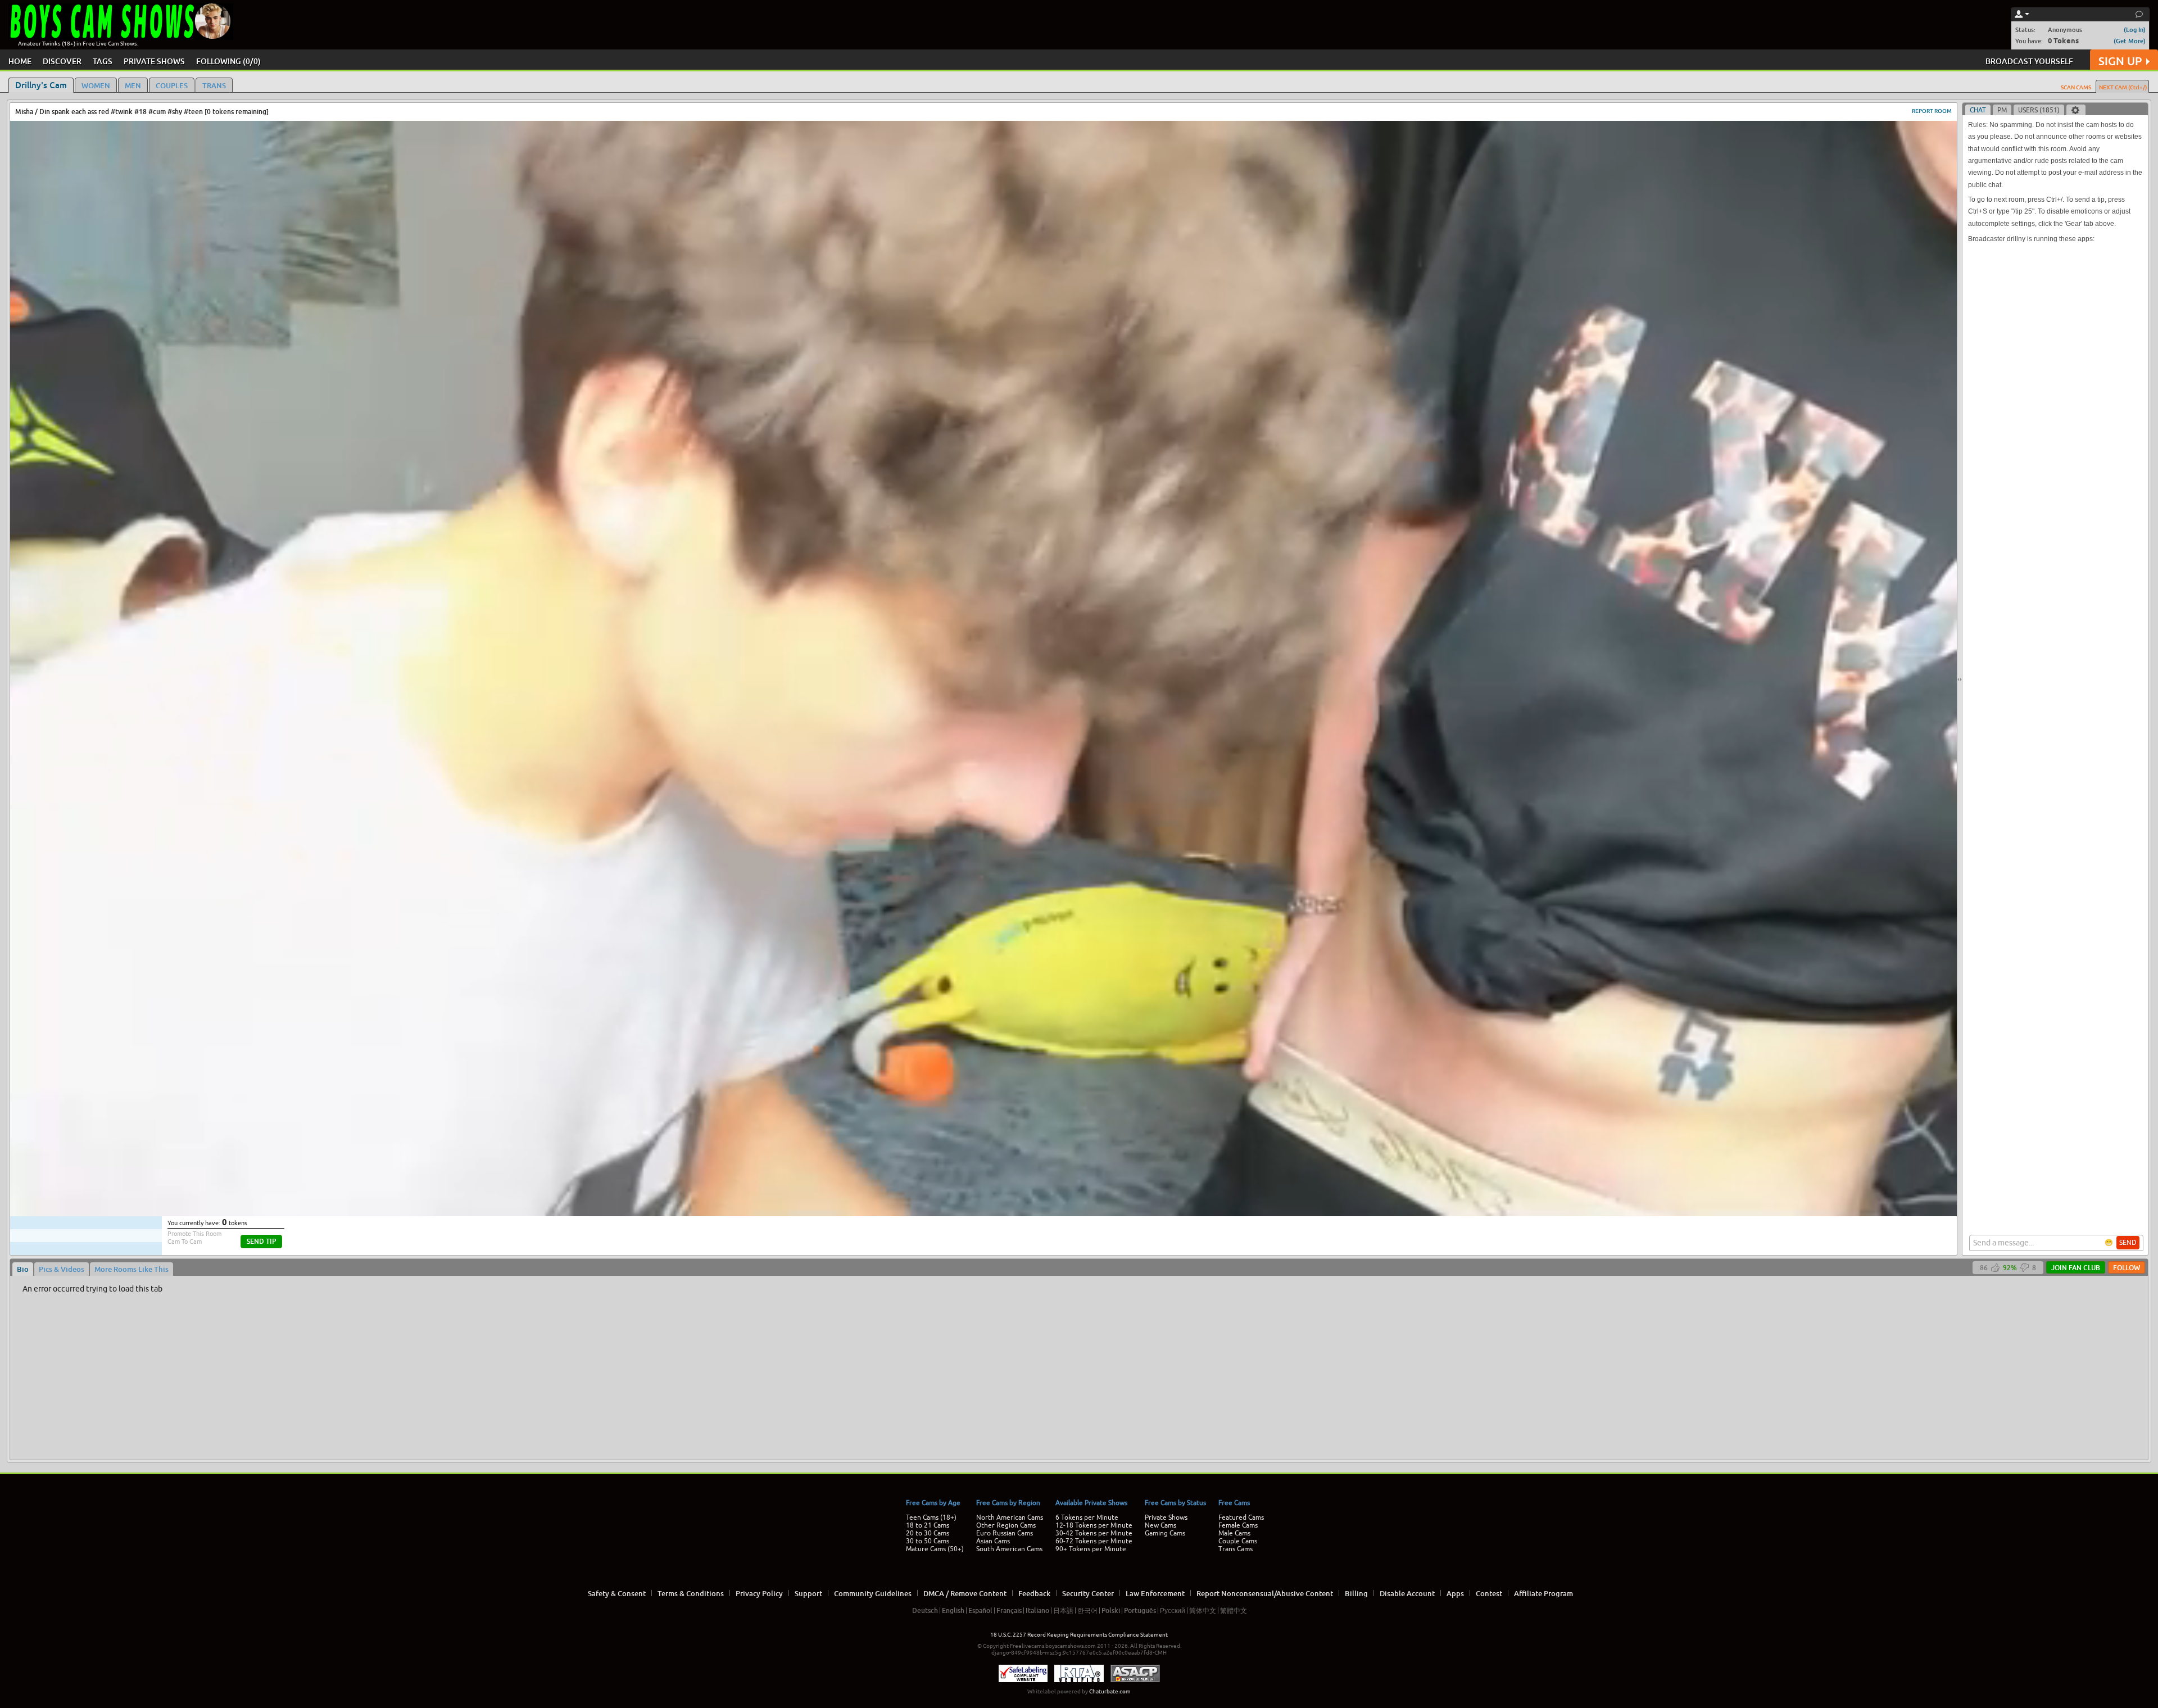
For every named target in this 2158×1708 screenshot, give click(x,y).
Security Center (1088, 1593)
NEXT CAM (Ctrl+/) (2123, 87)
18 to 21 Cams (928, 1525)
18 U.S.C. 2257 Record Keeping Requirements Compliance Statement (1079, 1635)
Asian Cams (993, 1541)
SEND (2128, 1243)
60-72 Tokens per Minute (1094, 1541)
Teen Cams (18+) (931, 1517)
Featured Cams (1241, 1517)
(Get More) (2130, 41)
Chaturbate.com (1110, 1691)
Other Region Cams (1006, 1525)
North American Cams (1010, 1517)
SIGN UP (2120, 61)
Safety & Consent (617, 1593)
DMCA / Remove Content (965, 1593)
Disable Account (1407, 1593)
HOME (20, 61)
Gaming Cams (1165, 1533)
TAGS (103, 61)
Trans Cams (1236, 1549)
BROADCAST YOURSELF (2029, 61)
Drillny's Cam (41, 85)
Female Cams (1238, 1525)
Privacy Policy (759, 1593)
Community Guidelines (873, 1593)
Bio (23, 1269)
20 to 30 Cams (928, 1533)
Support (808, 1593)
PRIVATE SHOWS (154, 61)
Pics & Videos (62, 1269)
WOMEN (96, 85)
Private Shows (1166, 1517)
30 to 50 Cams (928, 1541)
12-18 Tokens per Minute (1094, 1525)
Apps (1455, 1593)
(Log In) (2135, 30)
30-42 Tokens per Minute (1094, 1533)
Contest (1489, 1593)
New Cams (1160, 1525)
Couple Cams (1238, 1541)
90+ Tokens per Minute (1091, 1549)
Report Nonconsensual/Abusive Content (1265, 1593)
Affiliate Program (1543, 1593)
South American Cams (1009, 1549)
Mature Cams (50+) (935, 1549)
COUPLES (172, 85)
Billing (1356, 1593)
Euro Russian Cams (1005, 1533)
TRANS (214, 85)
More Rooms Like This (132, 1269)
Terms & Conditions (691, 1593)
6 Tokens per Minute (1087, 1517)
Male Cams (1234, 1533)
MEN (133, 85)
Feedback (1034, 1593)
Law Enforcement (1155, 1593)
